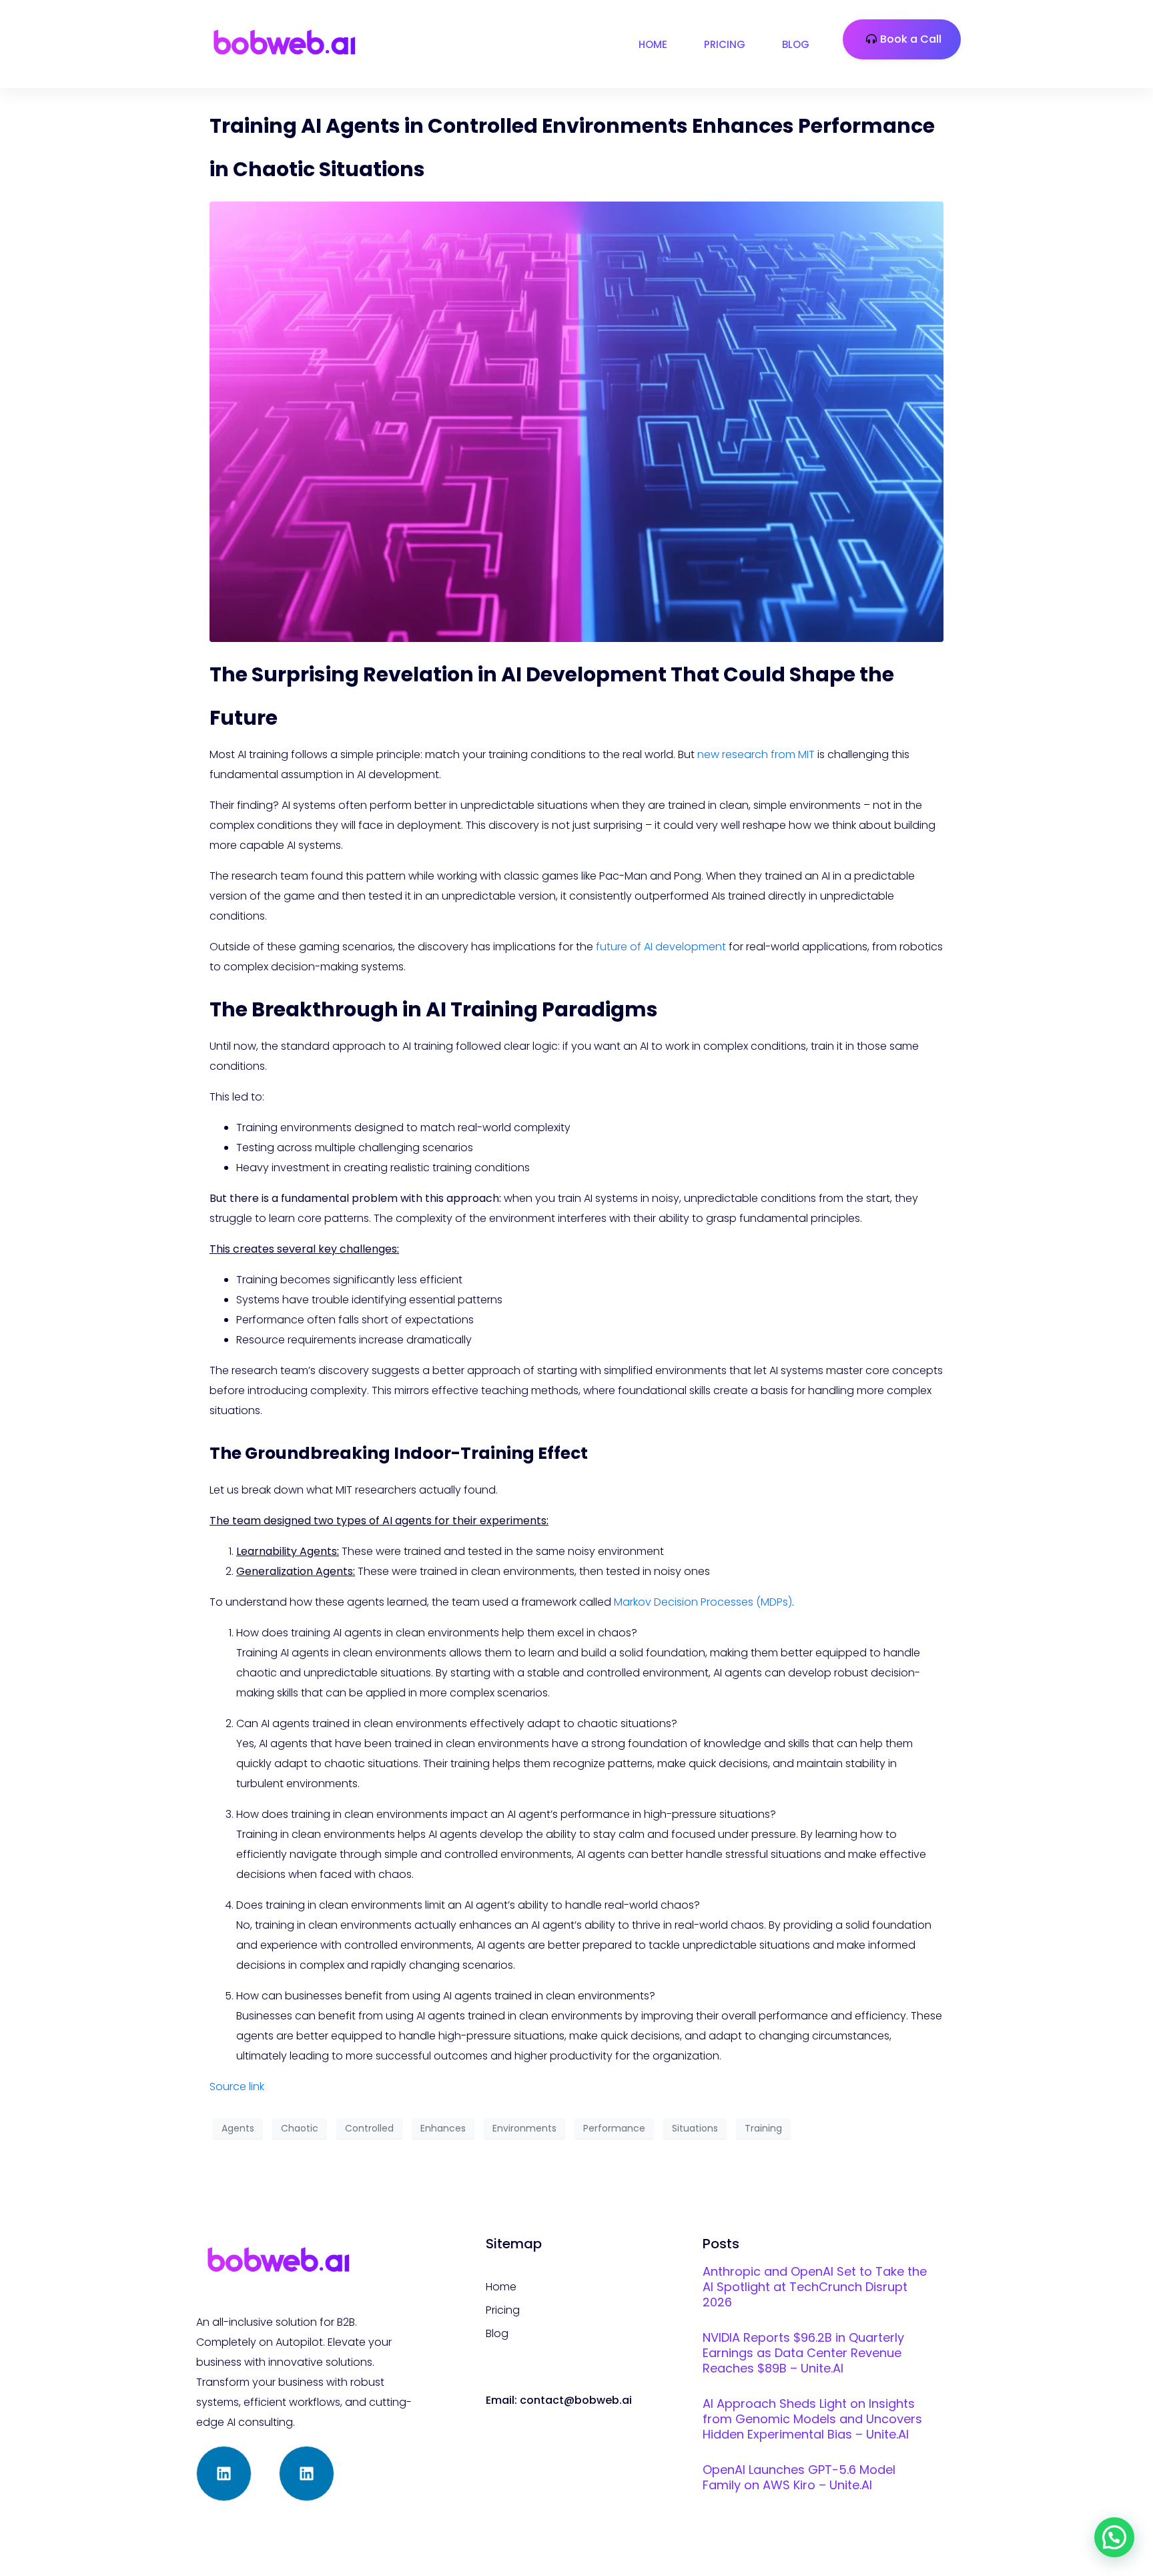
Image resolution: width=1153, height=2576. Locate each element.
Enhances (443, 2128)
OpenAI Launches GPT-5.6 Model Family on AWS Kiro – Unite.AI (799, 2477)
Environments (524, 2128)
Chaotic (300, 2128)
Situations (695, 2128)
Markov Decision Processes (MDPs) (703, 1602)
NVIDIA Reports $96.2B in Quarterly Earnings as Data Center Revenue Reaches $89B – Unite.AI (803, 2353)
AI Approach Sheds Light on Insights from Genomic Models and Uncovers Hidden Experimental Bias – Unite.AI (812, 2419)
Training (763, 2128)
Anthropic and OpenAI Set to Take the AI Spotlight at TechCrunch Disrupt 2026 (815, 2287)
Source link (237, 2086)
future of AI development (661, 947)
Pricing (725, 44)
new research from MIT (756, 754)
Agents (238, 2128)
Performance (614, 2128)
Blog (796, 44)
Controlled (369, 2128)
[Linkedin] (224, 2474)
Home (653, 44)
